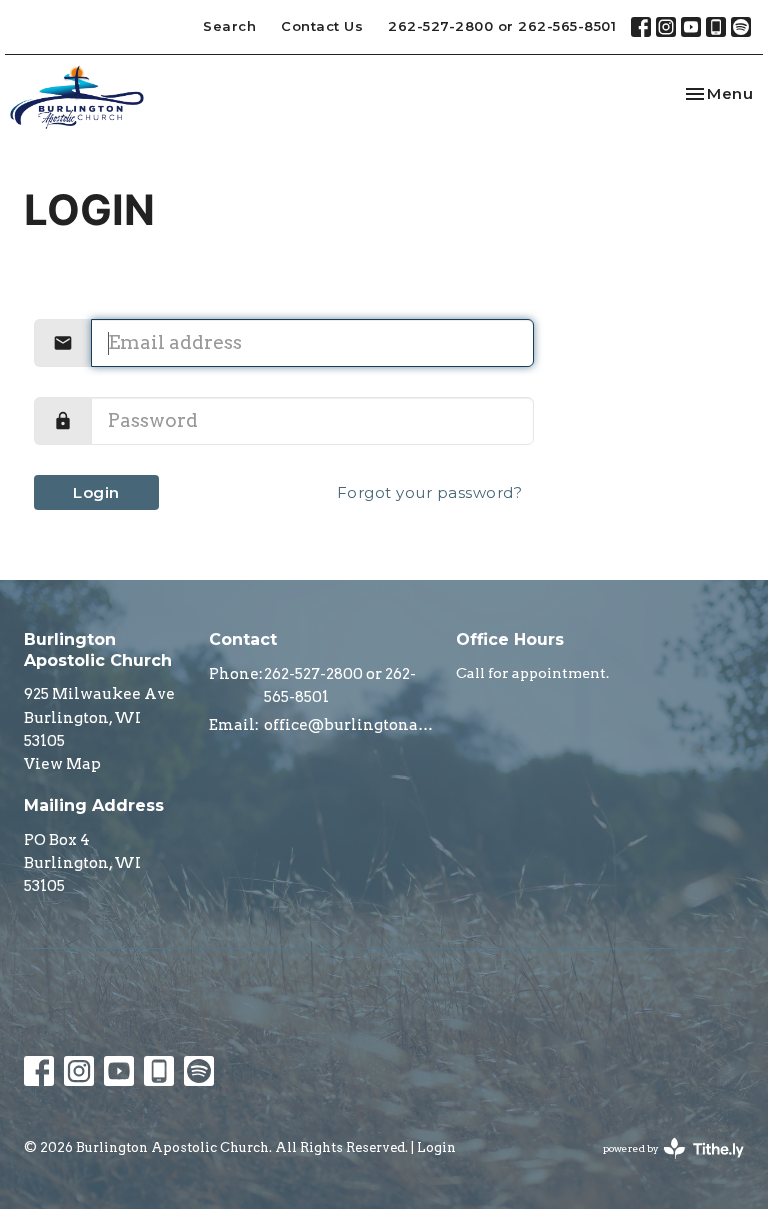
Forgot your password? (430, 492)
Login (96, 492)
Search (229, 26)
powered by (663, 1165)
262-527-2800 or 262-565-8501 (502, 26)
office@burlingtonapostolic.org (350, 725)
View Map (62, 764)
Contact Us (322, 26)
